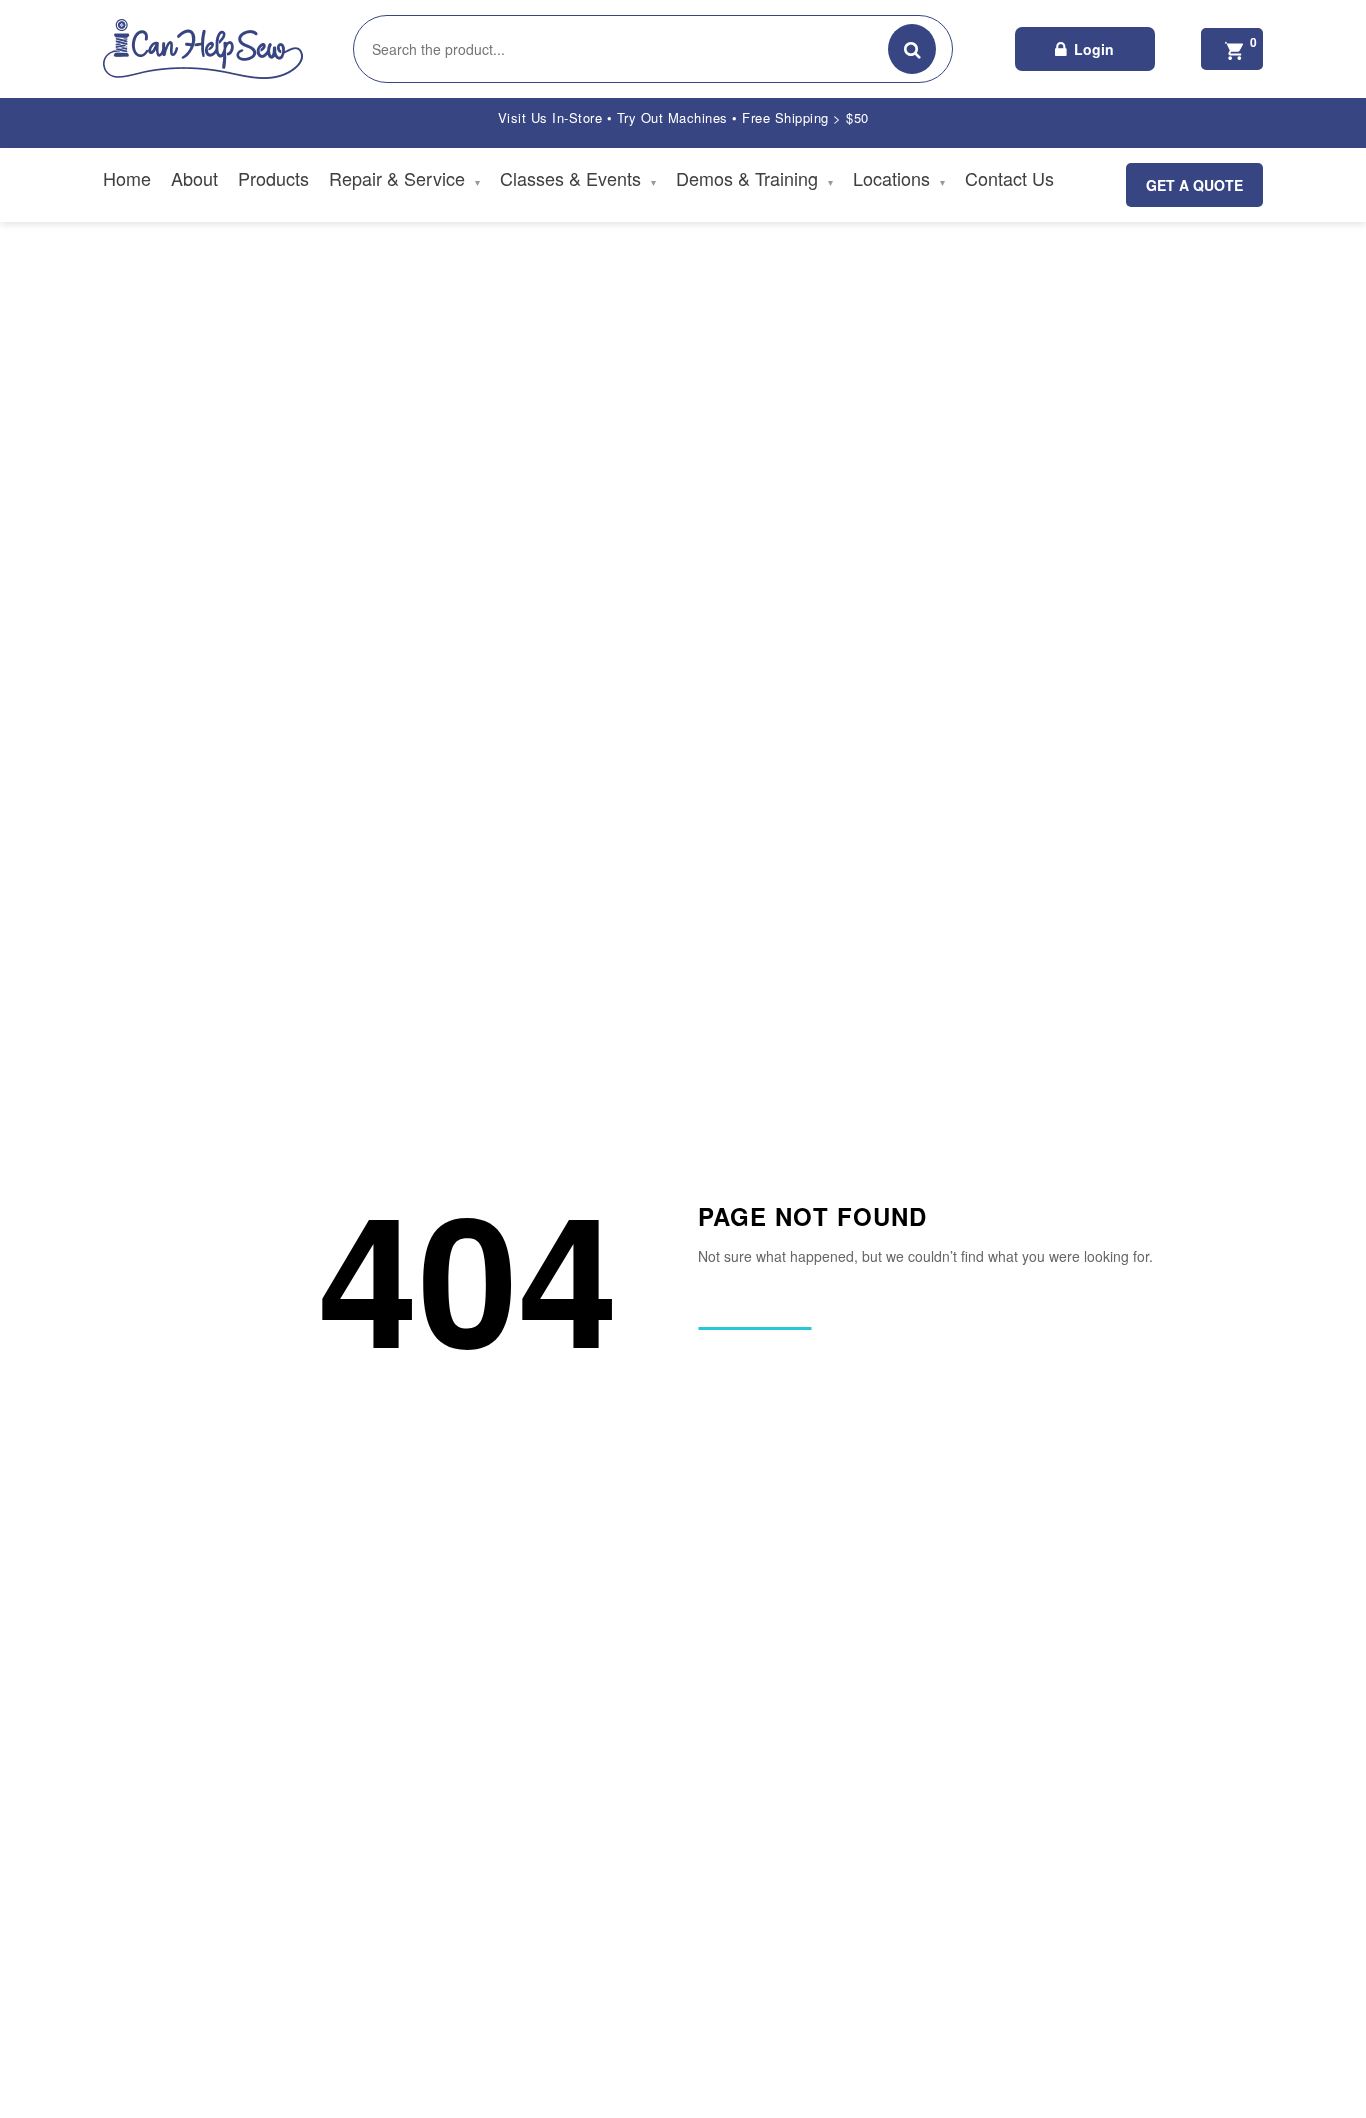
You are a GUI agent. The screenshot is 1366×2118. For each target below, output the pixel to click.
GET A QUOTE (1194, 185)
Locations (899, 178)
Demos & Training (754, 178)
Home (127, 178)
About (194, 178)
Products (273, 178)
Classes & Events (578, 178)
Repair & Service (404, 178)
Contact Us (1009, 178)
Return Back (754, 1311)
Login (1094, 49)
